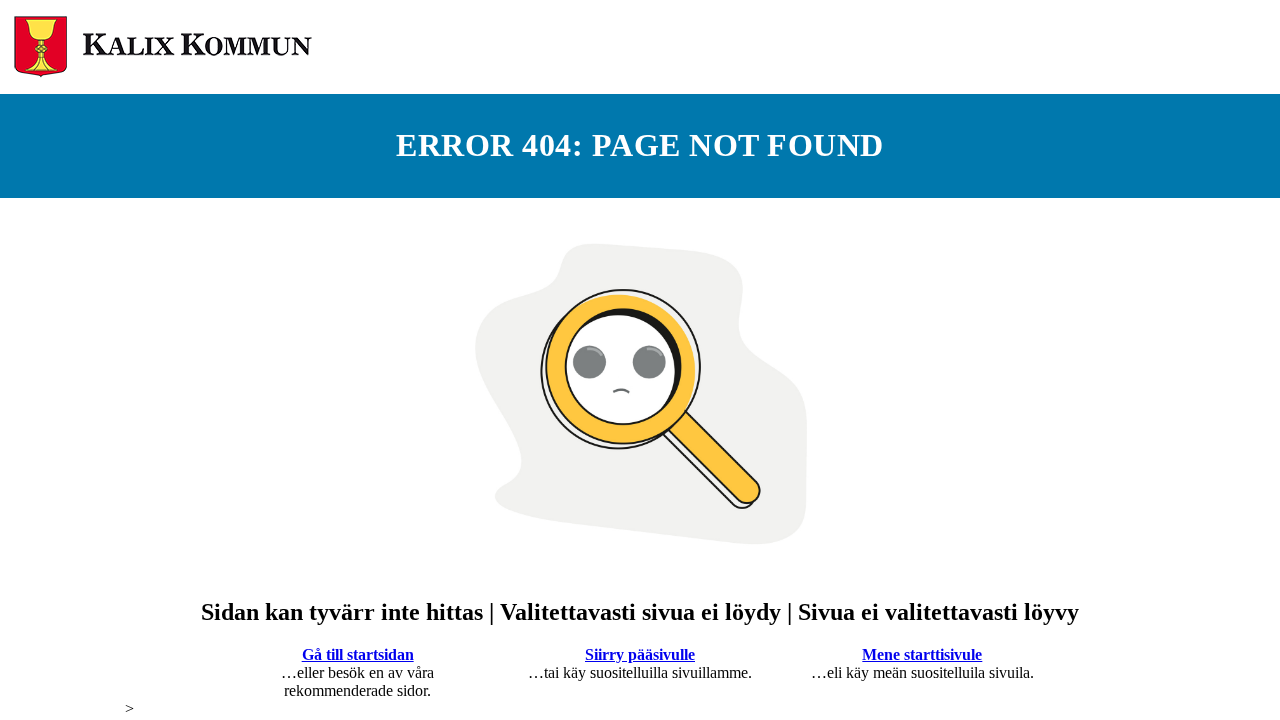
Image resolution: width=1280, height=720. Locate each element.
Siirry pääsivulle (640, 654)
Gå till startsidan (358, 654)
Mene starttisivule (922, 654)
